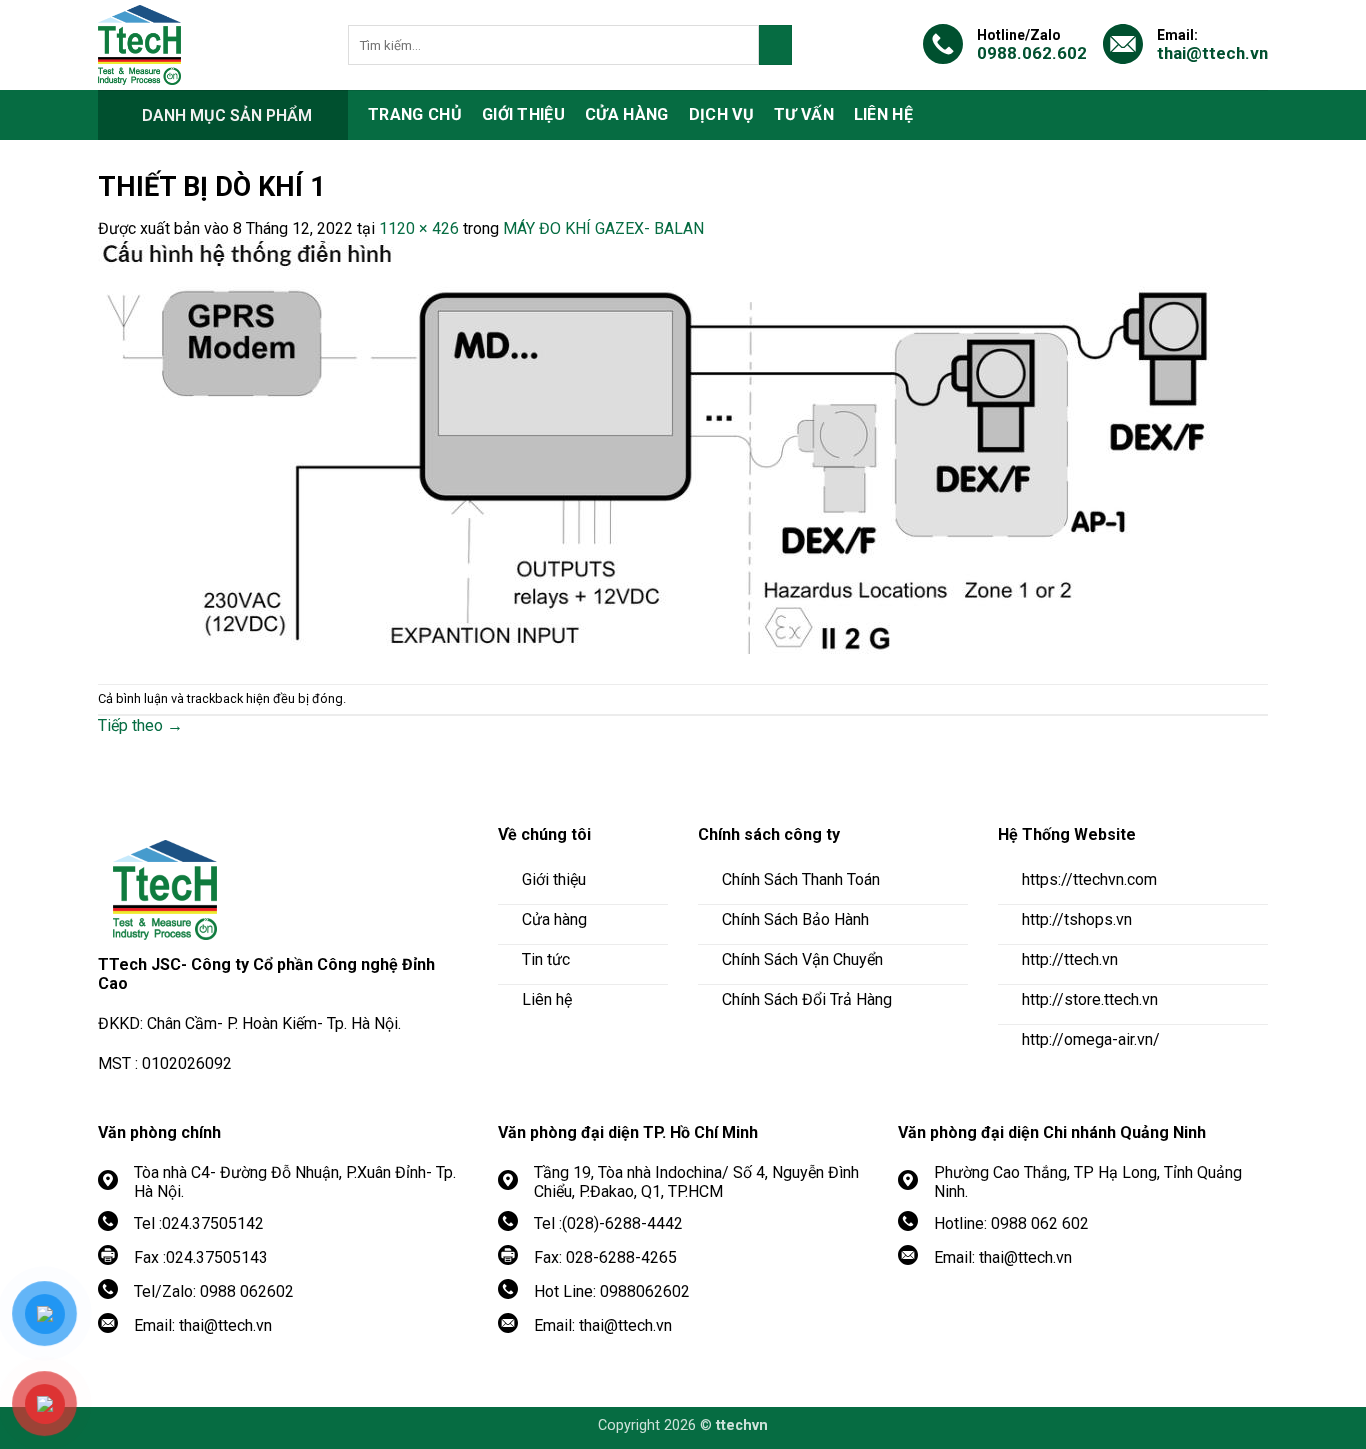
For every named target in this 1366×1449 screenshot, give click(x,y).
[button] (223, 115)
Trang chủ (415, 114)
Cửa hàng (627, 114)
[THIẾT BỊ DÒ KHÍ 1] (658, 449)
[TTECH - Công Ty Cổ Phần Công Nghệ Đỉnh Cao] (208, 45)
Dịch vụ (721, 114)
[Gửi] (775, 45)
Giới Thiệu (523, 114)
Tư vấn (804, 114)
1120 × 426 (419, 228)
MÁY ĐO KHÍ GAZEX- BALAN (603, 228)
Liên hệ (883, 114)
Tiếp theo (140, 725)
